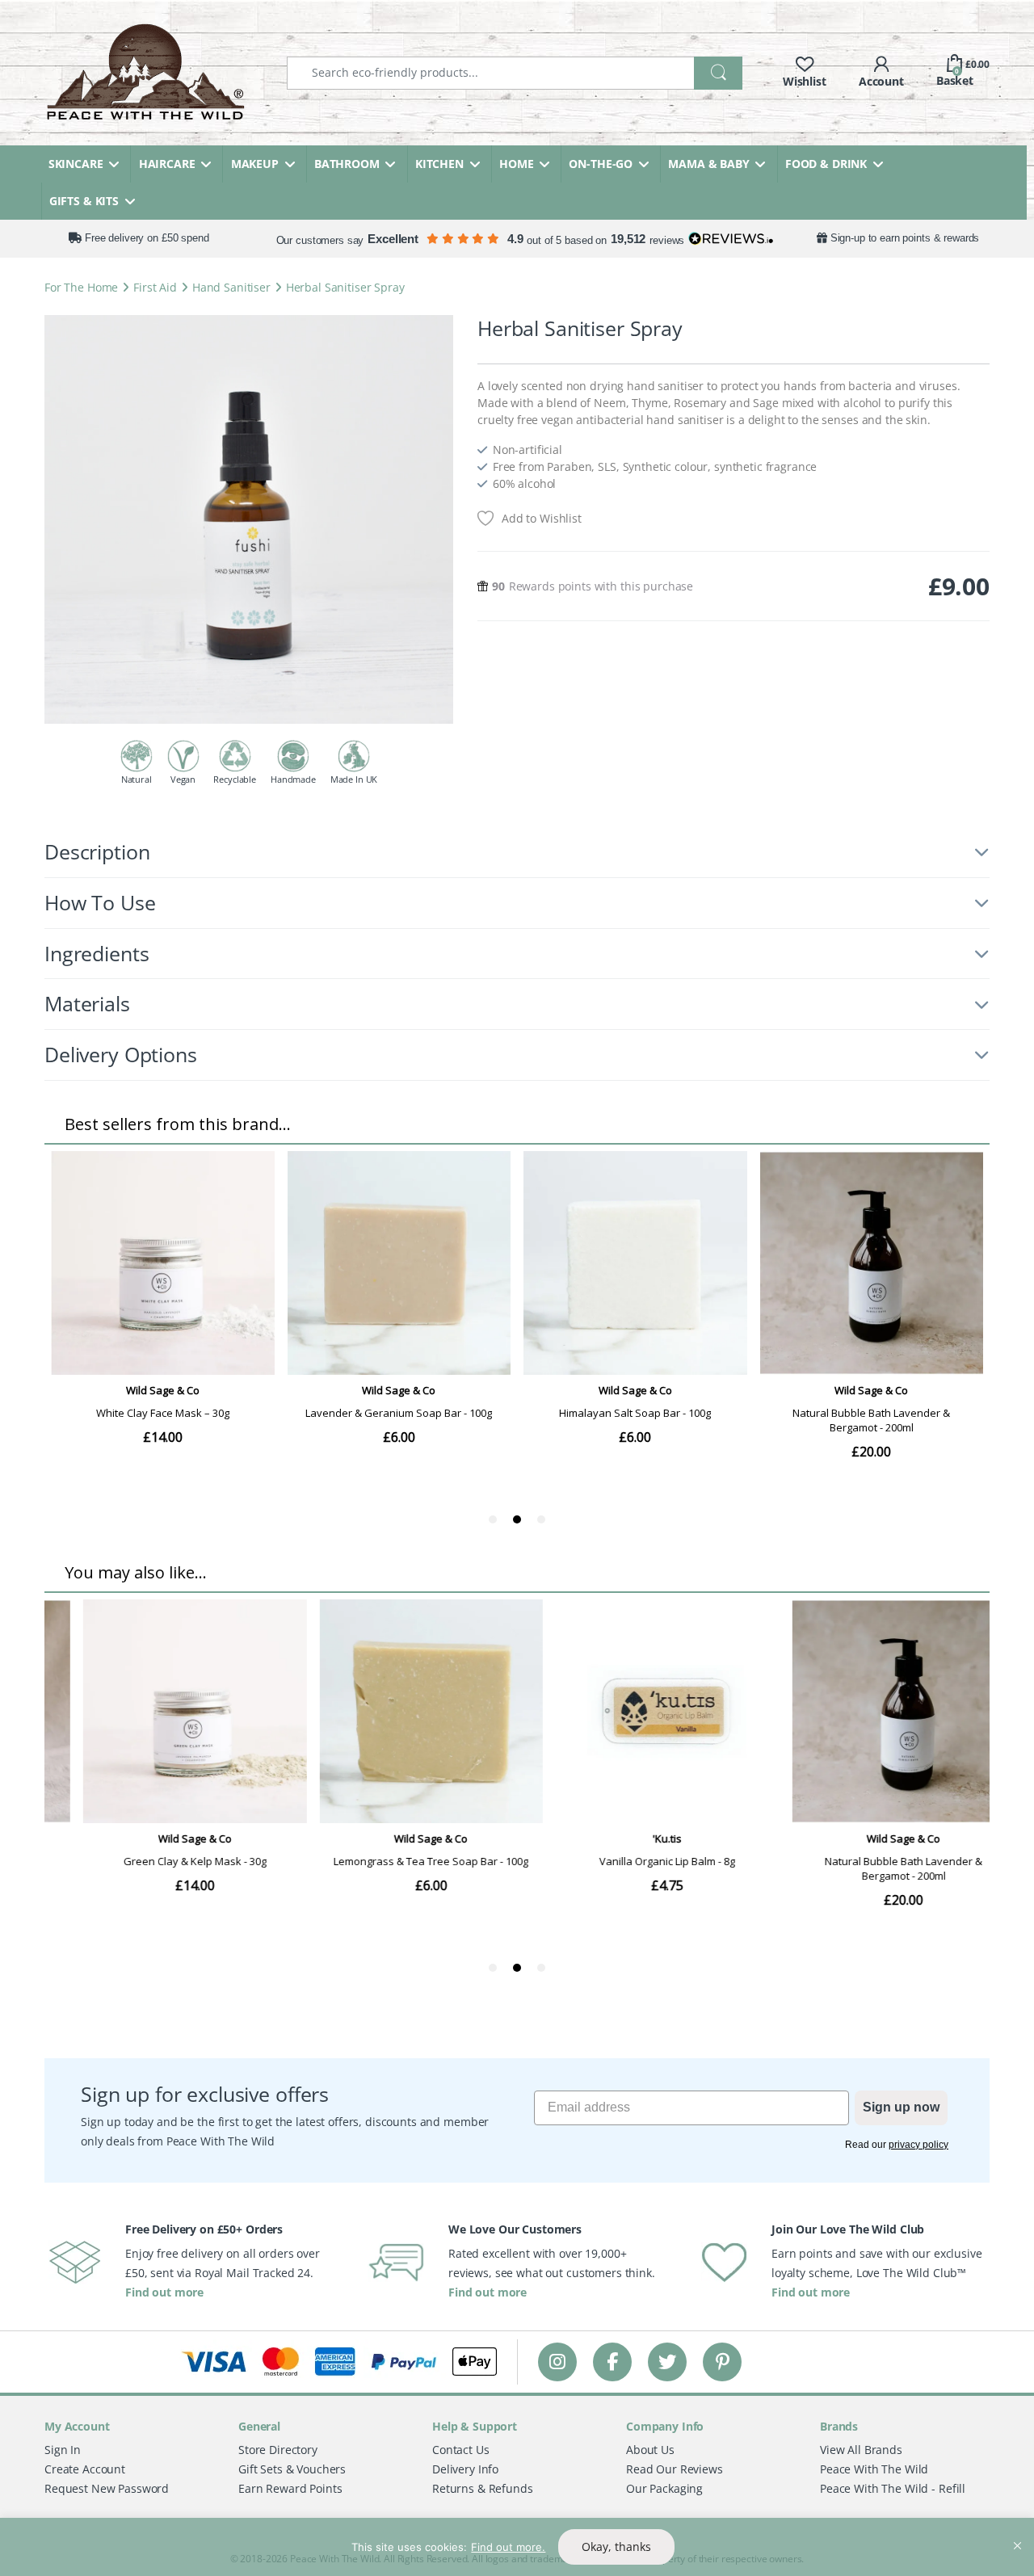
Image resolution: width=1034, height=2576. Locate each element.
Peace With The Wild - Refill (893, 2488)
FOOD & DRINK (826, 164)
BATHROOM (347, 164)
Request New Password (107, 2488)
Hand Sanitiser (231, 287)
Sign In (63, 2450)
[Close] (1017, 2532)
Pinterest (723, 2362)
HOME (516, 164)
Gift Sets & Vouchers (292, 2469)
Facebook (612, 2362)
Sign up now (901, 2107)
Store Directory (278, 2450)
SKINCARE (76, 164)
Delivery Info (465, 2469)
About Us (650, 2450)
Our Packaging (664, 2488)
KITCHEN (439, 164)
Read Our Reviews (675, 2469)
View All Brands (861, 2450)
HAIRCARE (167, 164)
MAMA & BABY (708, 164)
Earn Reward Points (290, 2488)
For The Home (81, 287)
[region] (517, 2547)
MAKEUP (255, 164)
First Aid (155, 287)
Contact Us (461, 2450)
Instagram (557, 2362)
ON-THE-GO (601, 164)
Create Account (85, 2469)
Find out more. (508, 2547)
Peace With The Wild (874, 2469)
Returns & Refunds (483, 2488)
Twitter (667, 2362)
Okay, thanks (616, 2547)
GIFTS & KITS (84, 201)
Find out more (164, 2292)
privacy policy (918, 2145)
